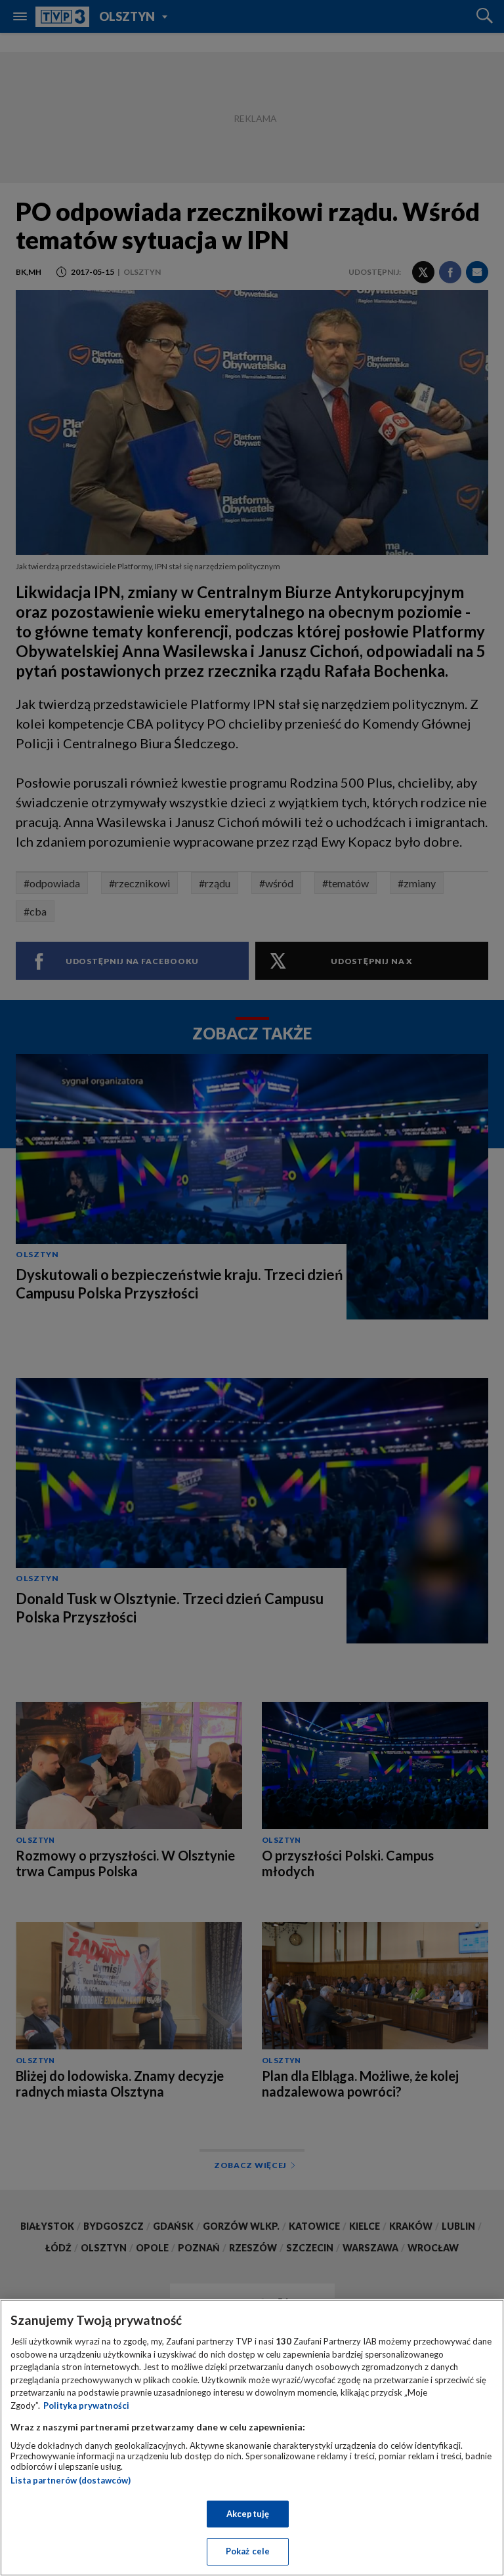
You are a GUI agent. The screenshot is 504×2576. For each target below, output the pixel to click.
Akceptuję (248, 2514)
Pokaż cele (248, 2551)
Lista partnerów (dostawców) (71, 2480)
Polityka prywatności (86, 2405)
